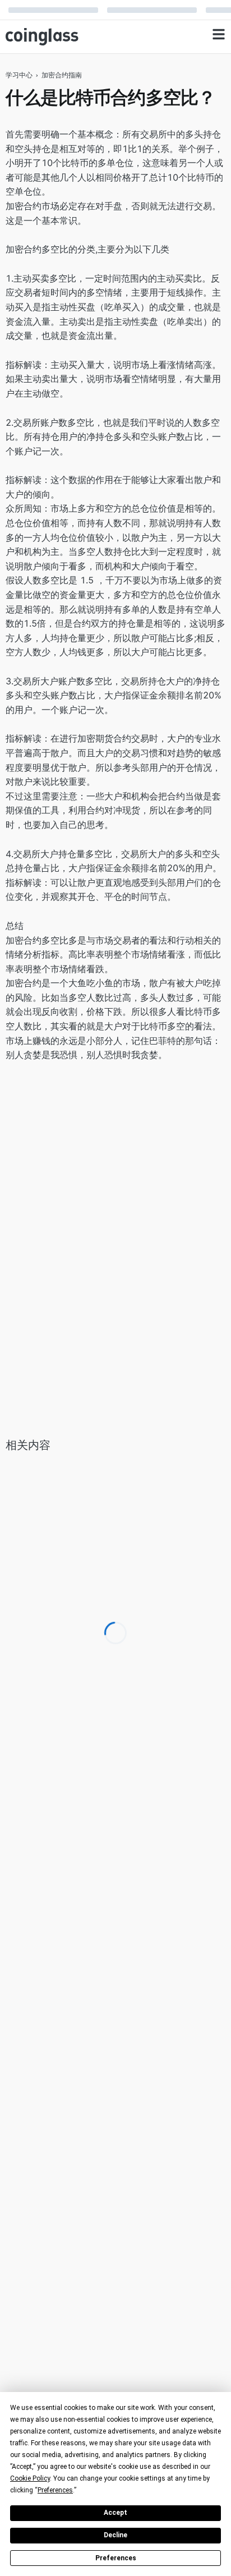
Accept (115, 2513)
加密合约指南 (62, 75)
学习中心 (19, 75)
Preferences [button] (55, 2490)
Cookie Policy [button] (30, 2478)
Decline (115, 2535)
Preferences (116, 2558)
